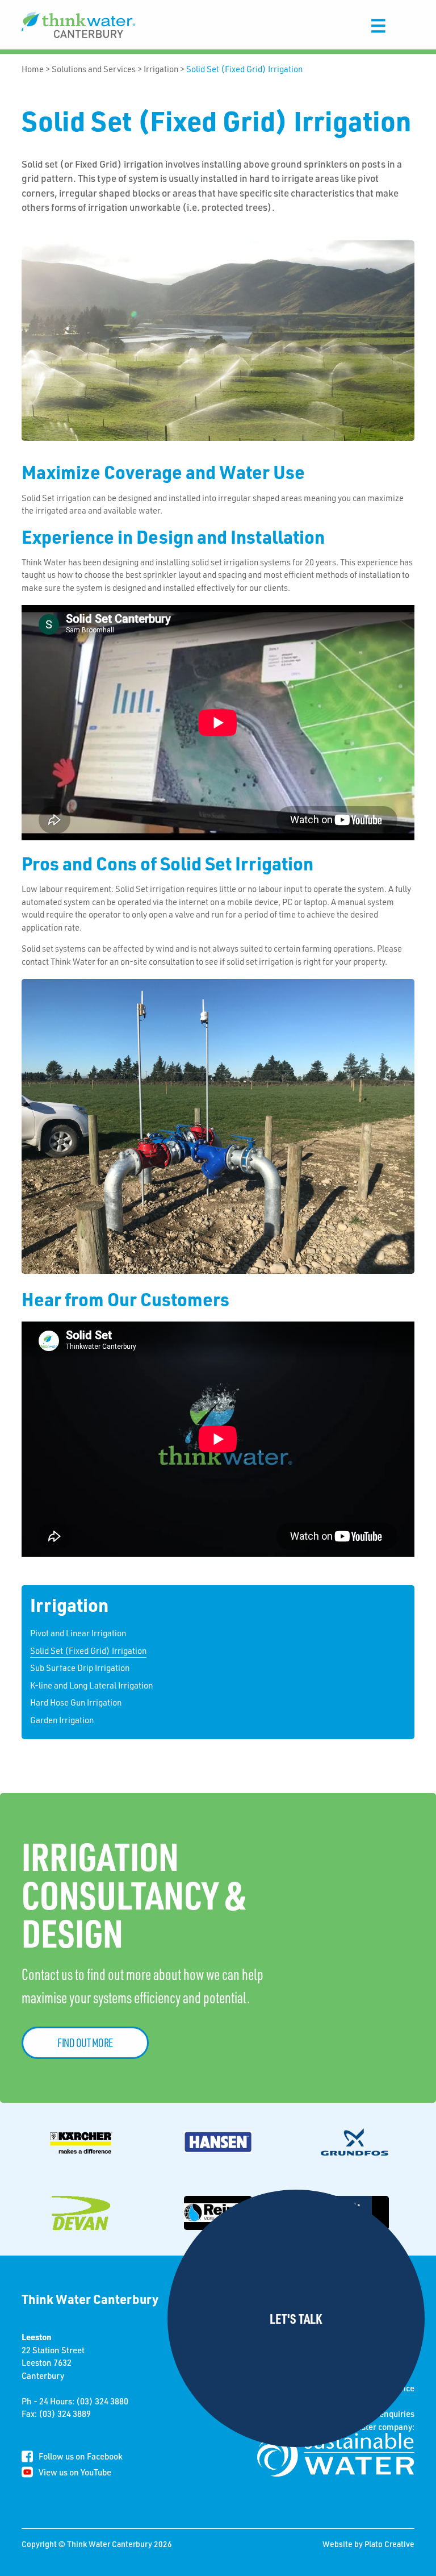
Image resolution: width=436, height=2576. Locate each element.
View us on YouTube (75, 2472)
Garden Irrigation (62, 1720)
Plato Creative (389, 2544)
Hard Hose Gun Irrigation (76, 1702)
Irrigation (161, 69)
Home (33, 69)
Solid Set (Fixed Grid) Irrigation (244, 69)
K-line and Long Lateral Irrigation (91, 1685)
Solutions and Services (94, 69)
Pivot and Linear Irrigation (78, 1633)
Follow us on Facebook (81, 2456)
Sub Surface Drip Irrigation (80, 1668)
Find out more (85, 2043)
